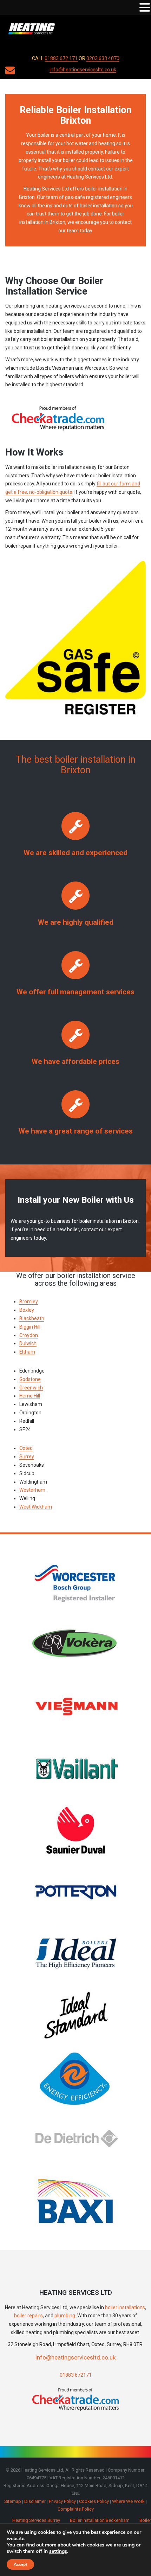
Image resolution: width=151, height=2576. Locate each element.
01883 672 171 (61, 58)
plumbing (65, 2316)
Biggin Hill (30, 1327)
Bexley (27, 1310)
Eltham (27, 1352)
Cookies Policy (94, 2501)
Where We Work (128, 2501)
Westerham (32, 1490)
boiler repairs (28, 2316)
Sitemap (13, 2501)
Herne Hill (30, 1396)
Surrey (27, 1457)
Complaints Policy (76, 2509)
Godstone (30, 1379)
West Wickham (36, 1507)
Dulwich (28, 1343)
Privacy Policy (62, 2501)
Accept (20, 2564)
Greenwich (31, 1388)
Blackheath (32, 1318)
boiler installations (125, 2307)
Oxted (26, 1448)
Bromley (29, 1302)
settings (58, 2551)
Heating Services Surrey (36, 2520)
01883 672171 (76, 2375)
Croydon (29, 1335)
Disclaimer (35, 2501)
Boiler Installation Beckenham (100, 2520)
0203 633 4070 (103, 58)
